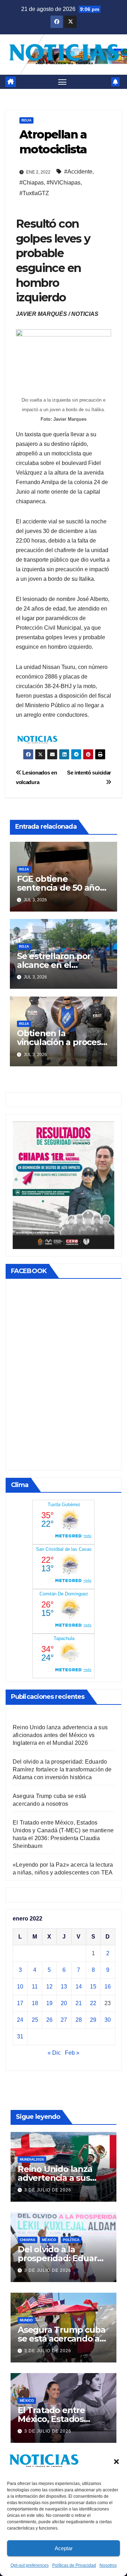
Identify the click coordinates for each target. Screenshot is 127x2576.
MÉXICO (49, 2240)
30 (108, 2020)
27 (64, 2020)
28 (79, 2020)
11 (35, 1987)
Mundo (26, 2320)
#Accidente (78, 172)
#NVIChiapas (64, 183)
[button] (116, 2461)
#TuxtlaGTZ (34, 193)
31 (20, 2036)
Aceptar (64, 2548)
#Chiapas (32, 183)
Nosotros (108, 2565)
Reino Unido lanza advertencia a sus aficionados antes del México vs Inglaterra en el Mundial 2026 (60, 1735)
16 (108, 1987)
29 (93, 2020)
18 (35, 2003)
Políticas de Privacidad (74, 2565)
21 (79, 2003)
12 (49, 1987)
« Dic (54, 2053)
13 (64, 1987)
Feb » (72, 2053)
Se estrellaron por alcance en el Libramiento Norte (55, 965)
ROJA (26, 120)
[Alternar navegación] (62, 82)
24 (20, 2020)
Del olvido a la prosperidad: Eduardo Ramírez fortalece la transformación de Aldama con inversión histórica (62, 1769)
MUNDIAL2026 (32, 2159)
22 (93, 2003)
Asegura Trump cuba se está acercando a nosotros (61, 2339)
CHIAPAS (28, 2240)
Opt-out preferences (30, 2565)
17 (20, 2003)
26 (49, 2020)
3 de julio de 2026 (48, 2190)
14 (79, 1987)
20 (64, 2003)
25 (35, 2020)
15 (93, 1987)
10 (20, 1987)
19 (49, 2003)
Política (71, 2240)
